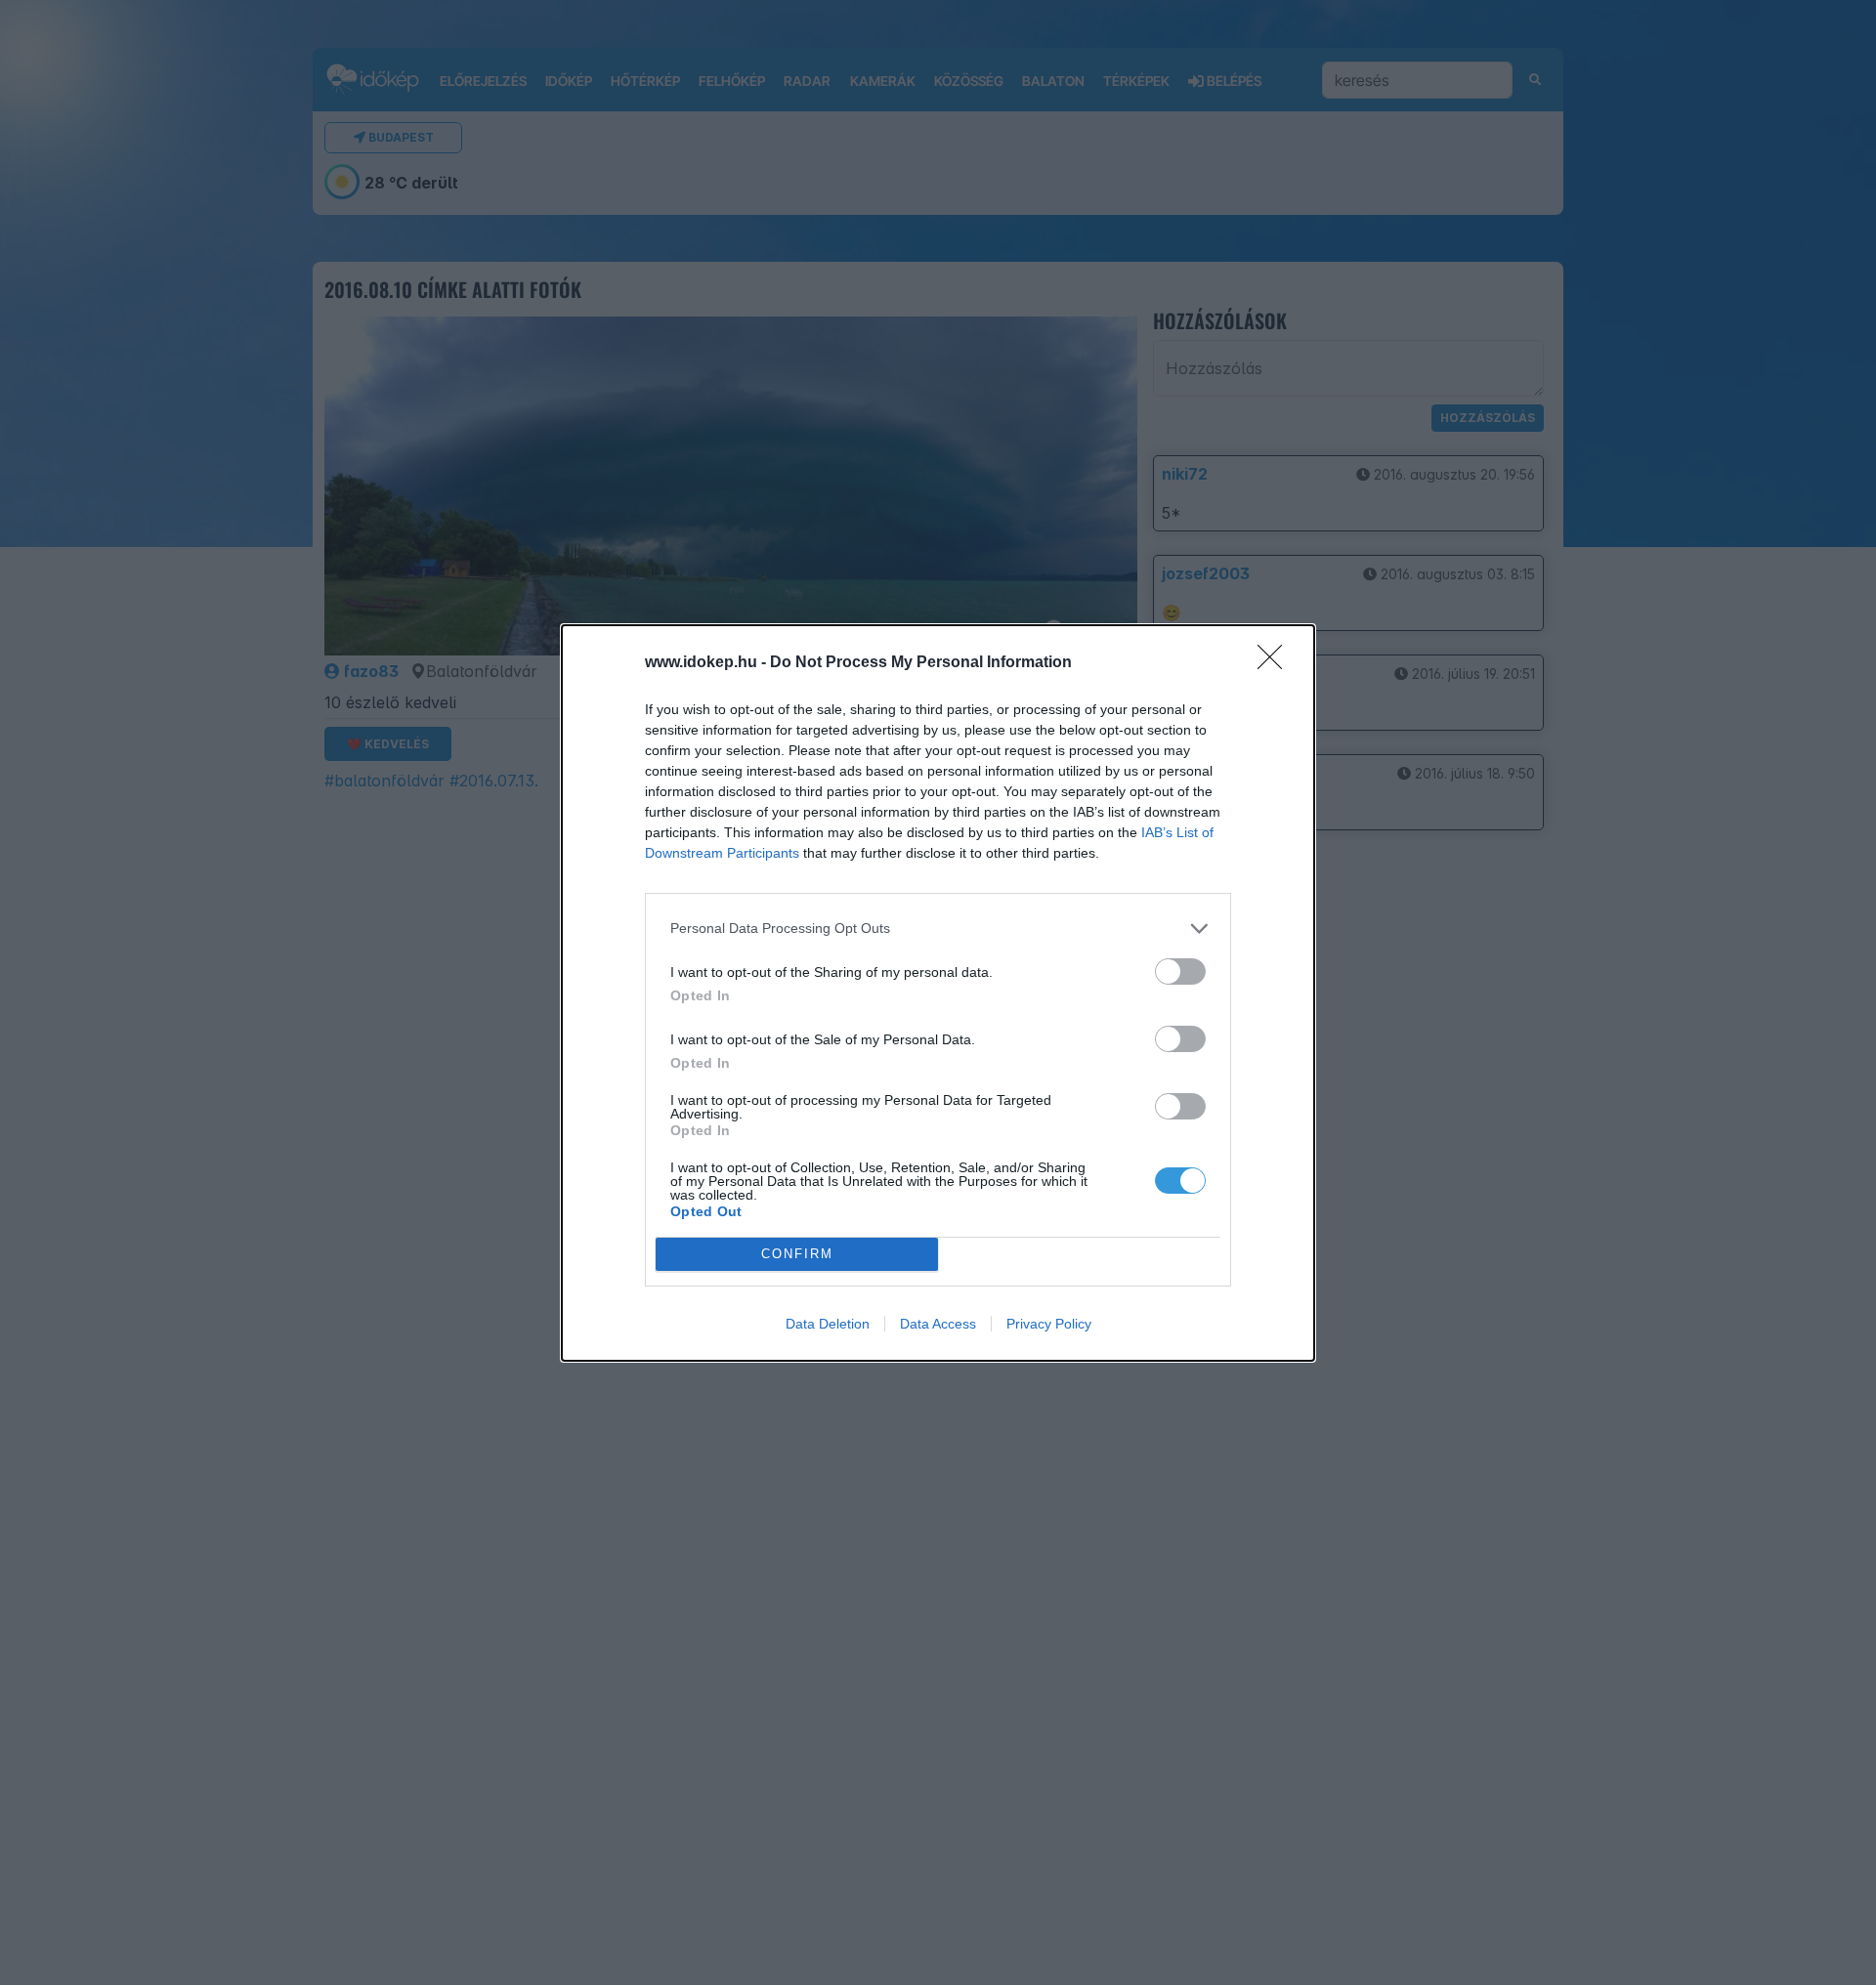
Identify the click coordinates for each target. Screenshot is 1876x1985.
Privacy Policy (1049, 1324)
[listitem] (938, 929)
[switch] (1180, 971)
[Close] (1276, 663)
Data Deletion (828, 1324)
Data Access (938, 1324)
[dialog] (938, 993)
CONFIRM (797, 1254)
